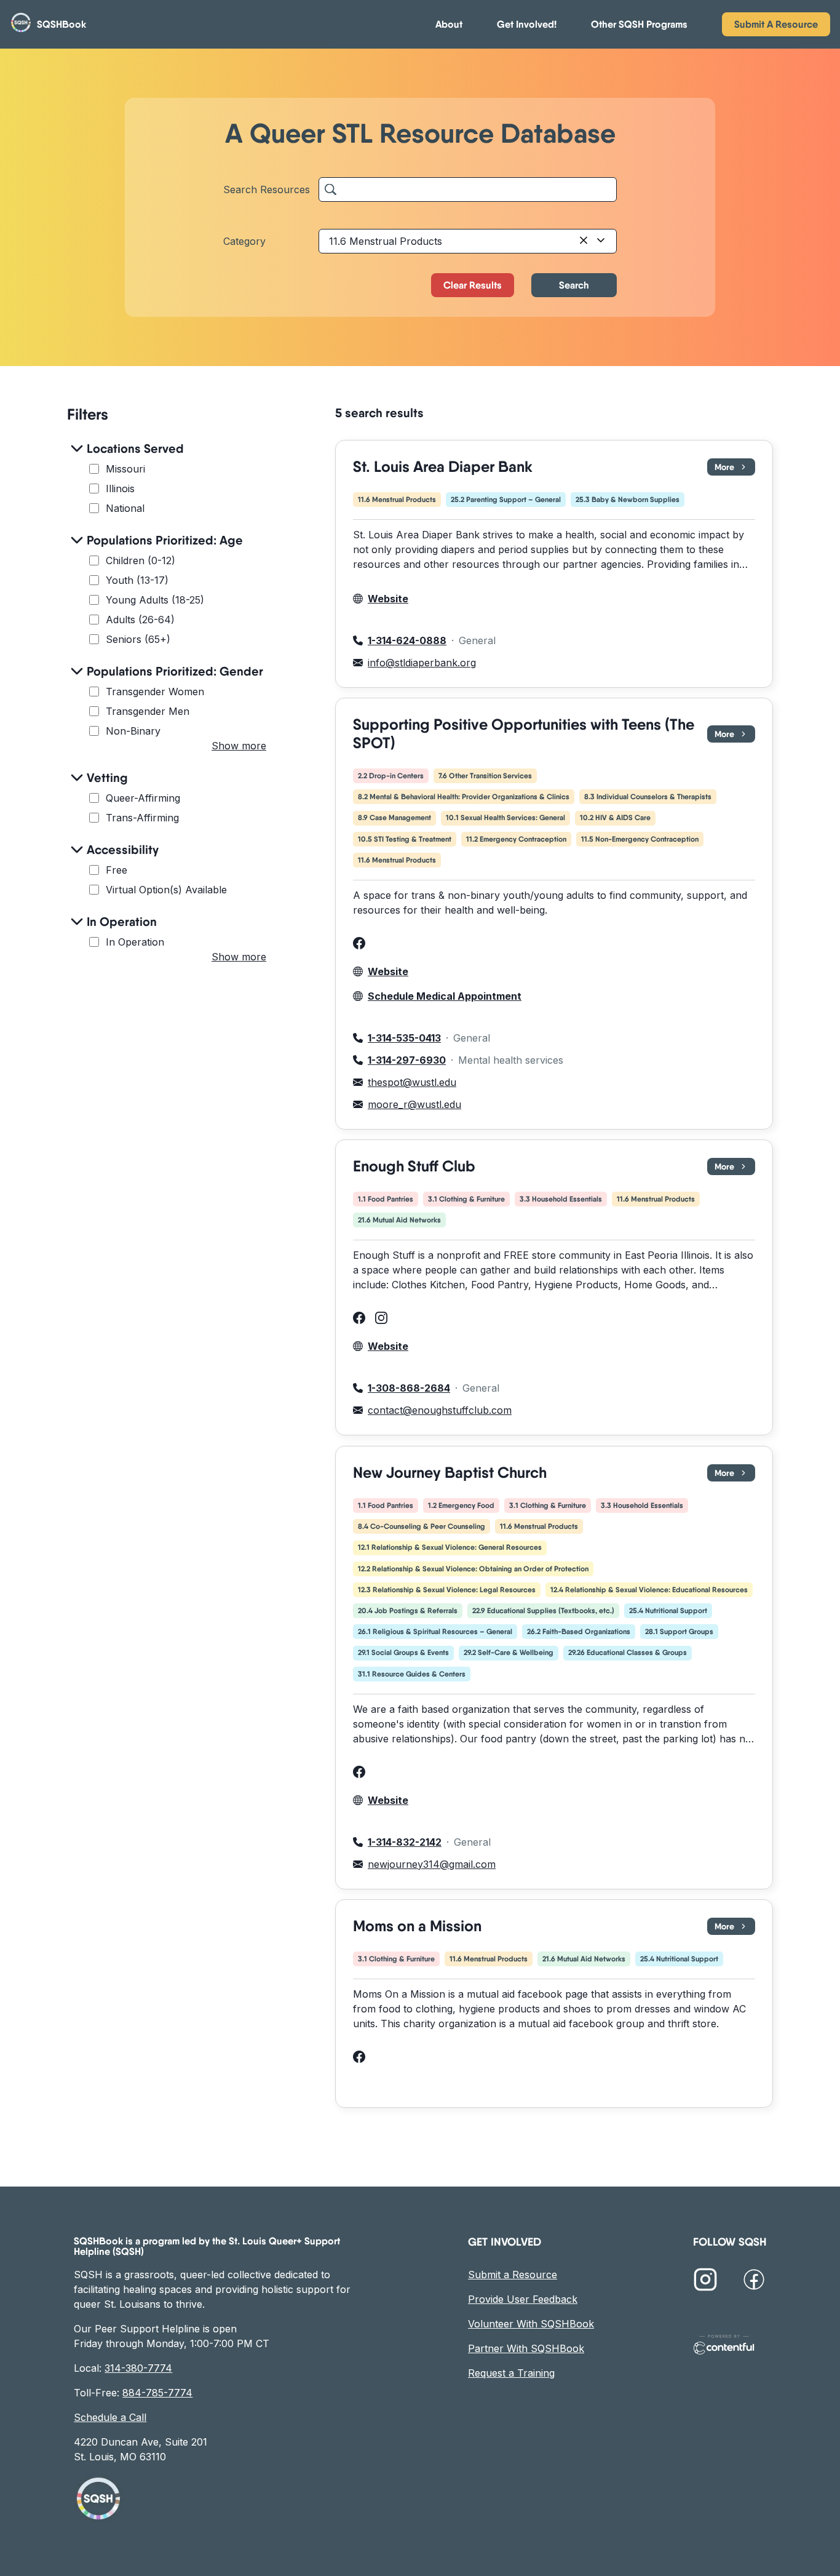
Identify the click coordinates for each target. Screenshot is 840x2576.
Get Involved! (527, 24)
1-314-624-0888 (407, 640)
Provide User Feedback (523, 2299)
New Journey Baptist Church (450, 1473)
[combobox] (468, 241)
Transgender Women (155, 692)
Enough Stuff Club (414, 1166)
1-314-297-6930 (407, 1060)
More (735, 469)
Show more (239, 746)
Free (117, 870)
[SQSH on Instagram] (705, 2281)
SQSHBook (61, 24)
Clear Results (473, 285)
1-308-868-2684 (409, 1389)
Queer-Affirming (143, 798)
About (449, 24)
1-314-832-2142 (405, 1842)
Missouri (125, 469)
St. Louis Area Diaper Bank (443, 467)
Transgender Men (148, 711)
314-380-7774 (138, 2368)
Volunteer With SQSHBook (531, 2324)
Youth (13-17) (137, 580)
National (125, 508)
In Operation (135, 942)
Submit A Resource (776, 24)
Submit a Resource (513, 2275)
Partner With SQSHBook (526, 2348)
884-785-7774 (157, 2393)
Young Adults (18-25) (155, 600)
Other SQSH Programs (639, 24)
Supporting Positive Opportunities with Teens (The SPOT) (524, 734)
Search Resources (267, 189)
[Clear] (584, 241)
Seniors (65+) (138, 639)
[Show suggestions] (601, 241)
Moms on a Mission (417, 1926)
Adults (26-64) (140, 620)
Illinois (120, 488)
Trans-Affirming (142, 818)
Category (244, 241)
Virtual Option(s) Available (166, 890)
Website (388, 599)
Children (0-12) (141, 560)
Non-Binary (133, 731)
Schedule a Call (110, 2417)
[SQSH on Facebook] (754, 2281)
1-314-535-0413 (404, 1038)
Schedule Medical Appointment (445, 996)
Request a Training (511, 2373)
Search (574, 285)
